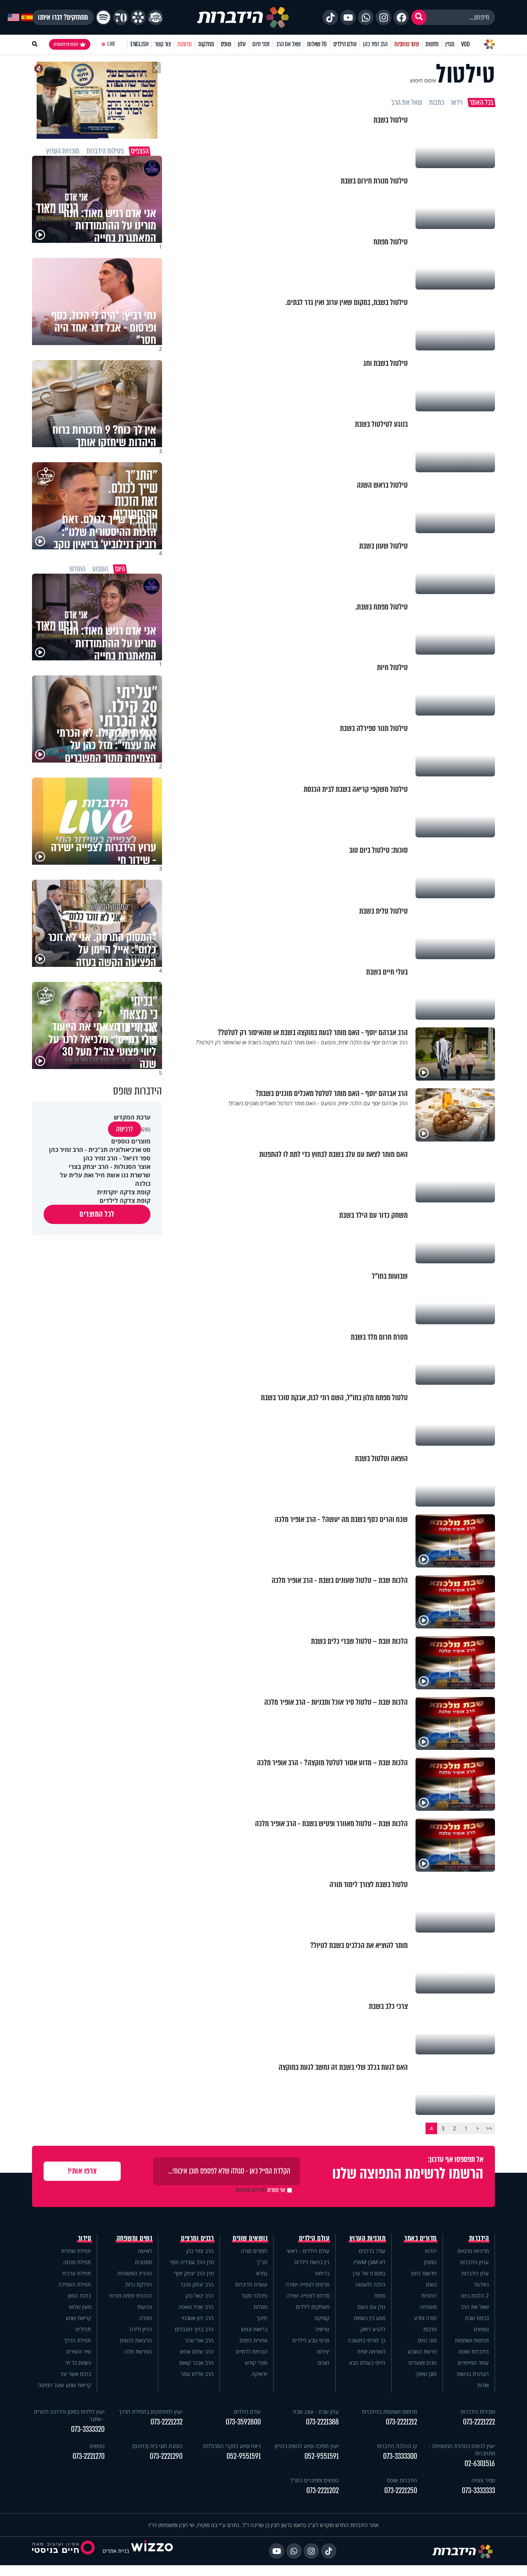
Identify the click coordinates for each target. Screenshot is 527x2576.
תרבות (430, 2329)
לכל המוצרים (97, 1214)
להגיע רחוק (373, 2329)
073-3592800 (243, 2422)
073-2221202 (323, 2491)
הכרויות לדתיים (252, 2351)
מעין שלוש (80, 2307)
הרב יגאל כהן (200, 2296)
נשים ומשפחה (134, 2238)
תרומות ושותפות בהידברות (389, 2412)
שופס (226, 44)
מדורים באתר (421, 2238)
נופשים (481, 2329)
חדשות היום (424, 2273)
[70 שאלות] (121, 17)
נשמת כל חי (78, 2363)
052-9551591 (322, 2456)
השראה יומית (371, 2351)
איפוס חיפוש (423, 80)
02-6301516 (480, 2464)
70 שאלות (317, 44)
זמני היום (261, 44)
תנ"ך (262, 2262)
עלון (242, 44)
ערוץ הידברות (474, 2262)
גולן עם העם (372, 2307)
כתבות (437, 103)
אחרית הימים (253, 2340)
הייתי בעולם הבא (367, 2363)
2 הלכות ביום (475, 2296)
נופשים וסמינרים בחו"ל (314, 2480)
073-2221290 (166, 2456)
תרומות (185, 44)
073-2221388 (322, 2422)
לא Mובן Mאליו (369, 2262)
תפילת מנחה (77, 2262)
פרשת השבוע (422, 2351)
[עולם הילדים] (155, 17)
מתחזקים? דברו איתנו (63, 17)
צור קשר (163, 44)
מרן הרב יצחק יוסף (194, 2273)
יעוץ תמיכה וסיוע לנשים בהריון (307, 2446)
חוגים (324, 2363)
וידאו (457, 103)
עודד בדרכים (372, 2251)
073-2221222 (479, 2422)
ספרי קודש (256, 2363)
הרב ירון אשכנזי (198, 2318)
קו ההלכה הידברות (397, 2446)
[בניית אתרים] (152, 2551)
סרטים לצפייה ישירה (307, 2284)
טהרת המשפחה (134, 2273)
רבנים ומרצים (197, 2238)
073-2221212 (401, 2422)
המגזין (430, 2262)
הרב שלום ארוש (197, 2351)
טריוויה (322, 2329)
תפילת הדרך (78, 2340)
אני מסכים (260, 2190)
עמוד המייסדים (473, 2363)
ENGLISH (139, 44)
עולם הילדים (345, 44)
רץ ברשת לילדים (312, 2262)
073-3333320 (88, 2429)
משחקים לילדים (313, 2307)
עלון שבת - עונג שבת (316, 2412)
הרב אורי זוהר (199, 2340)
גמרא (262, 2273)
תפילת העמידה (75, 2284)
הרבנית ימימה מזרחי (131, 2296)
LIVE (111, 44)
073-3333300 (400, 2456)
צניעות (145, 2307)
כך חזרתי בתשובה (367, 2340)
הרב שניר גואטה (196, 2307)
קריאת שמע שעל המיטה (64, 2385)
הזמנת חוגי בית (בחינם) (157, 2446)
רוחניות (429, 2296)
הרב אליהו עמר (197, 2374)
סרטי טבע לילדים (311, 2340)
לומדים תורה (254, 2251)
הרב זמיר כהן (375, 44)
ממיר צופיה (483, 2480)
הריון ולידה (141, 2329)
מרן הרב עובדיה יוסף (192, 2262)
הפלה (146, 2318)
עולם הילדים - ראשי (308, 2251)
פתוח (380, 2296)
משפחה (428, 2307)
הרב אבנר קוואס (197, 2363)
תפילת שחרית (76, 2251)
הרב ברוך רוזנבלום (194, 2329)
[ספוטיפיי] (103, 17)
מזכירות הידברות (478, 2412)
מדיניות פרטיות (473, 2251)
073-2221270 (89, 2456)
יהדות (431, 2251)
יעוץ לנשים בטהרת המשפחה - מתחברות (462, 2450)
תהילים (83, 2329)
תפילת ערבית (77, 2273)
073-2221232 (166, 2422)
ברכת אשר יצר (76, 2374)
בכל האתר (481, 103)
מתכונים (144, 2262)
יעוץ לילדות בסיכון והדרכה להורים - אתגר (69, 2415)
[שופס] (138, 17)
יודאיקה (259, 2374)
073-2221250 (401, 2491)
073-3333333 (478, 2491)
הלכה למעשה (370, 2284)
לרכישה (125, 1129)
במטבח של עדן (369, 2273)
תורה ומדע (425, 2318)
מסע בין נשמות (370, 2318)
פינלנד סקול (254, 2296)
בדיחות (322, 2273)
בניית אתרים (116, 2551)
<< (489, 2128)
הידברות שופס (474, 2351)
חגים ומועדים (423, 2363)
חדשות (432, 44)
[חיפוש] (419, 17)
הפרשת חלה (138, 2351)
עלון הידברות (475, 2273)
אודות (483, 2385)
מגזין (450, 44)
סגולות (260, 2307)
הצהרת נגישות (473, 2374)
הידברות (479, 2238)
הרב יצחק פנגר (197, 2284)
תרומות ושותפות (472, 2340)
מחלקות (206, 44)
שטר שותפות (407, 44)
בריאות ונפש (254, 2329)
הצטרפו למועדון (66, 44)
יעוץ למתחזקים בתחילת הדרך (151, 2412)
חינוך (262, 2318)
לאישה (145, 2251)
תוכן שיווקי (426, 2374)
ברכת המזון (79, 2296)
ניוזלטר (481, 2284)
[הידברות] (243, 17)
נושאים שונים (250, 2238)
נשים (431, 2284)
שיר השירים (79, 2351)
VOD (465, 44)
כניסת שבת (477, 2318)
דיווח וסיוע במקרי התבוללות (232, 2446)
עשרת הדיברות (251, 2284)
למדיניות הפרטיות (251, 2190)
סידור (85, 2238)
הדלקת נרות (139, 2284)
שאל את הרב (288, 44)
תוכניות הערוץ (368, 2238)
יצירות (323, 2351)
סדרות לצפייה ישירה (308, 2296)
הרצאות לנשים (136, 2340)
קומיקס (322, 2318)
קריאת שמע (78, 2318)
